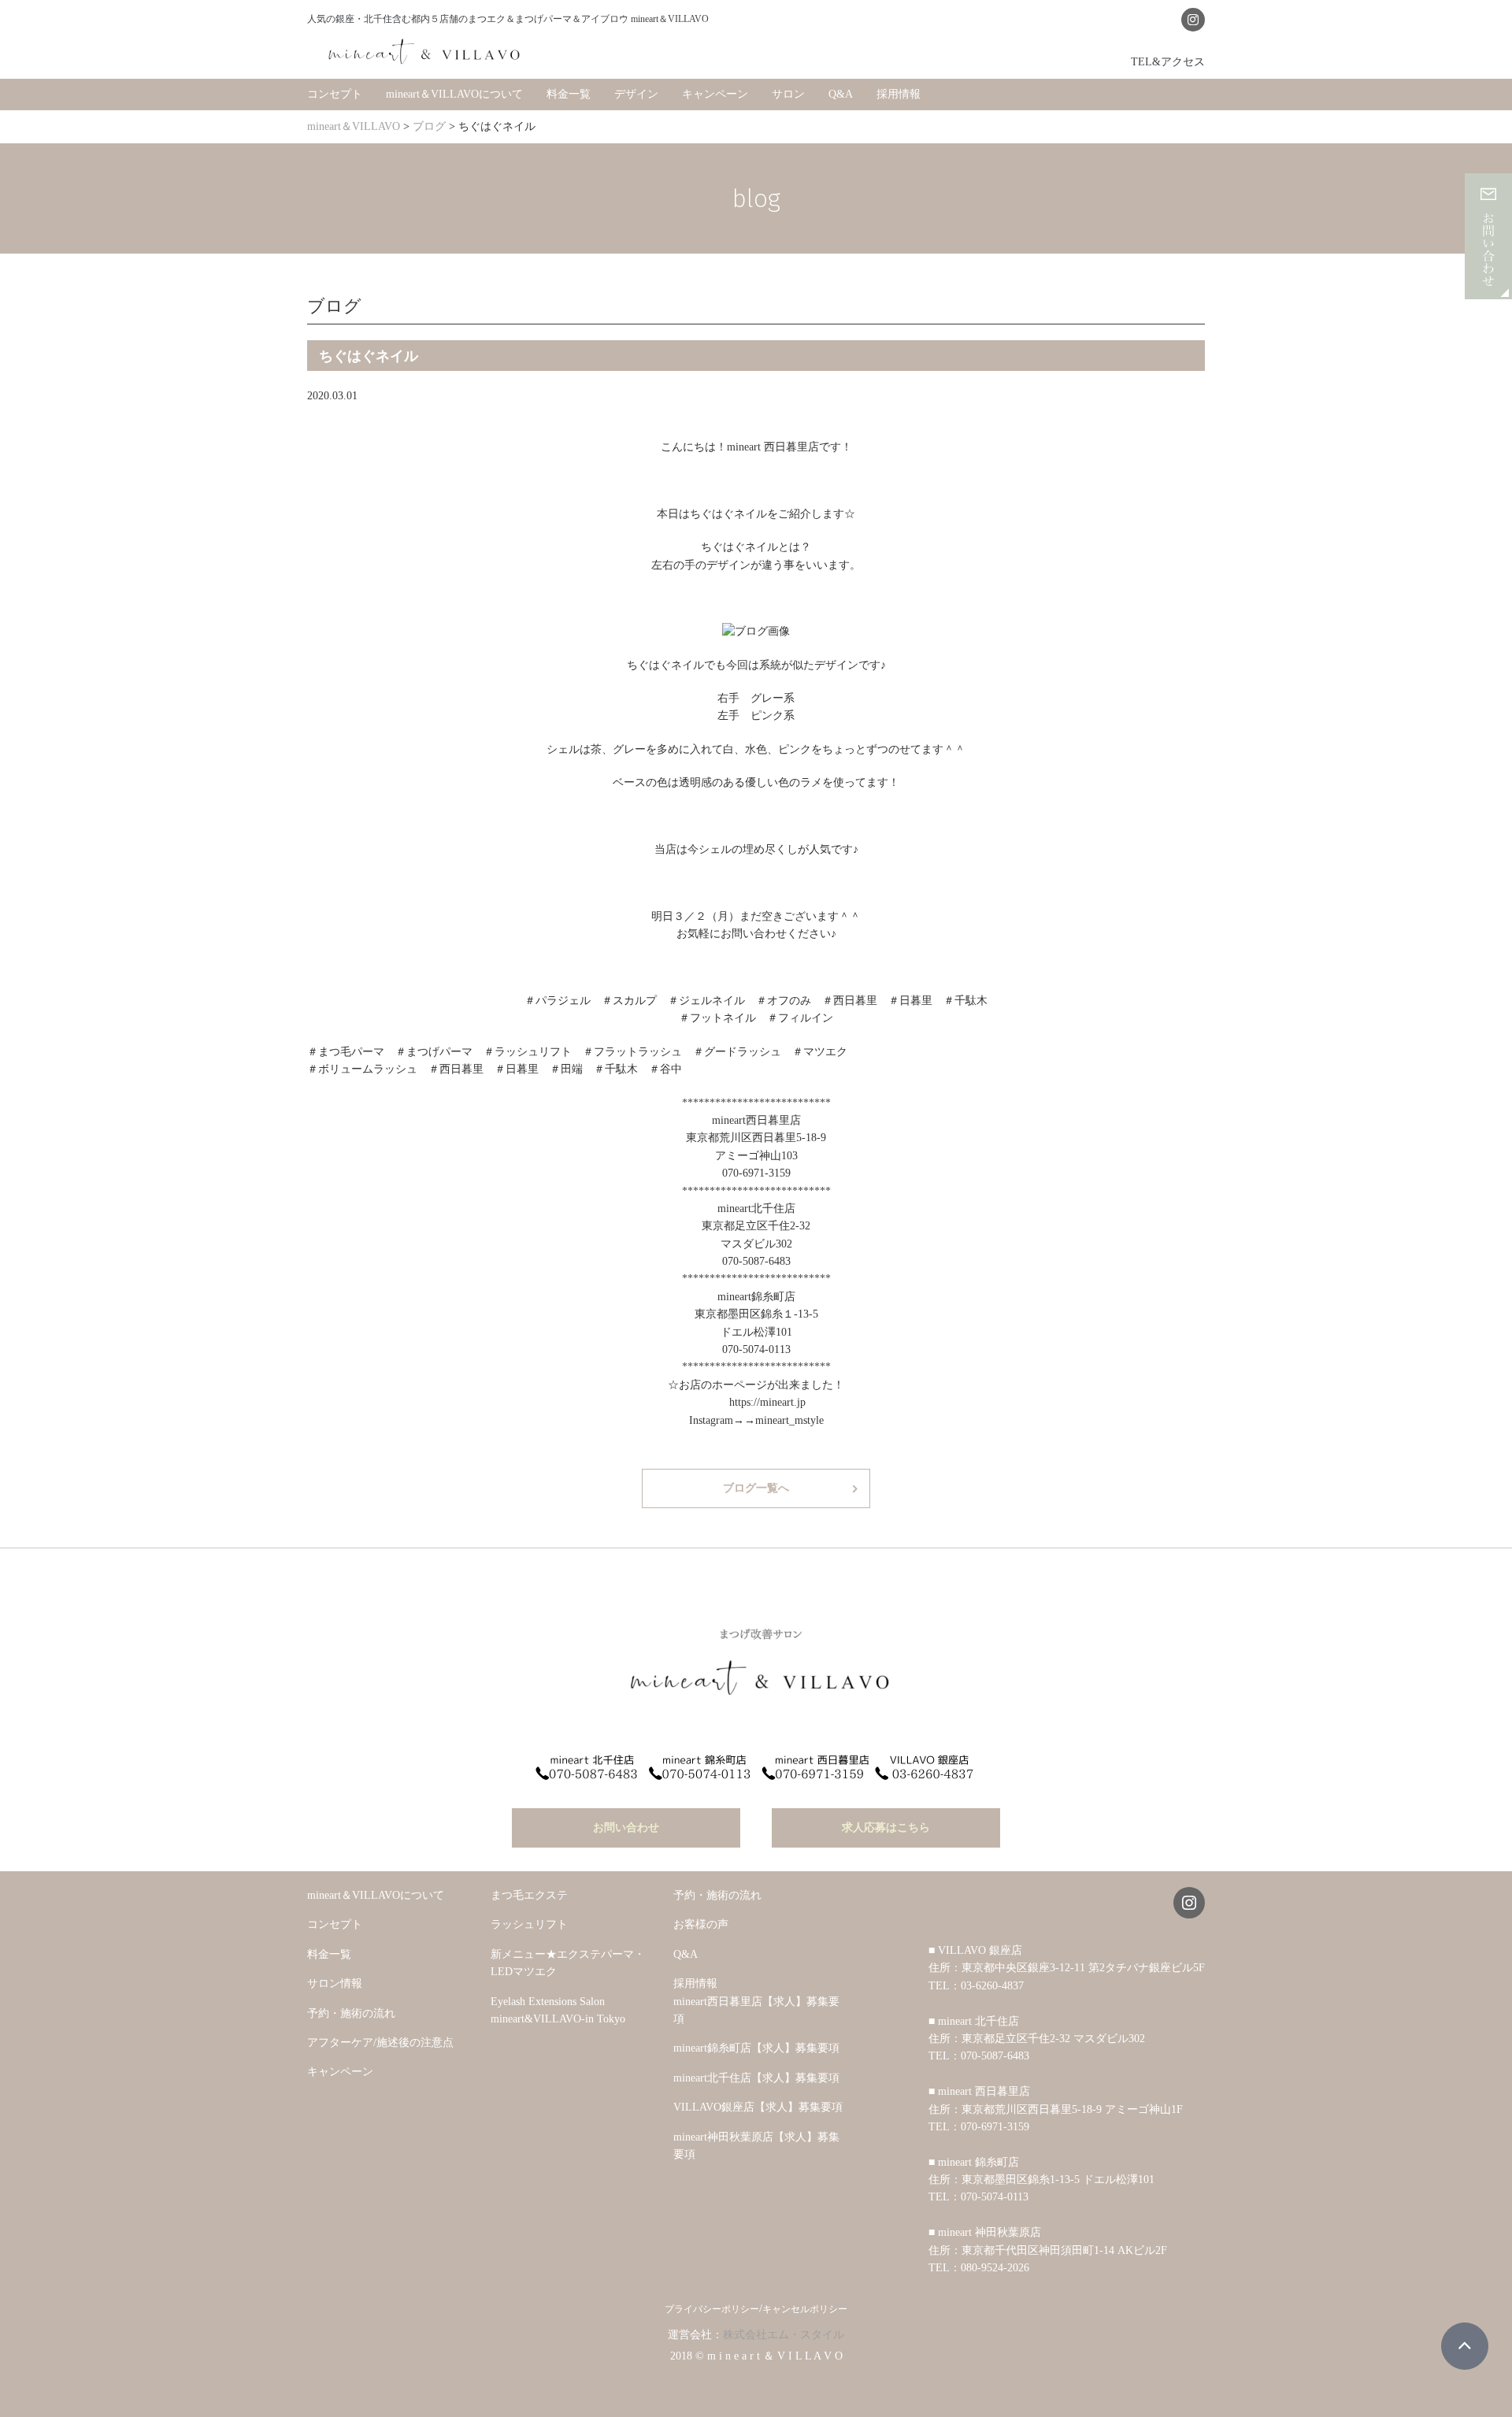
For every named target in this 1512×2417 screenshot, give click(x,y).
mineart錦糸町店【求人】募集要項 (756, 2048)
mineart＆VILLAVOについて (454, 94)
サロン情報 (335, 1983)
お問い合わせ (626, 1828)
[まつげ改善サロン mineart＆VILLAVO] (425, 51)
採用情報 (899, 94)
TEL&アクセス (1168, 61)
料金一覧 (569, 94)
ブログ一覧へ (756, 1488)
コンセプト (335, 94)
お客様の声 (701, 1924)
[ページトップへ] (1465, 2346)
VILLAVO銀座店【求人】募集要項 (758, 2107)
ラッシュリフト (529, 1924)
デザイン (636, 94)
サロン (788, 94)
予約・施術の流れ (351, 2013)
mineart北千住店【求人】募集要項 (756, 2078)
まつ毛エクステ (529, 1895)
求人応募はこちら (886, 1828)
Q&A (841, 94)
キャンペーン (715, 94)
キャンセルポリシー (805, 2309)
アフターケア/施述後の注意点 (380, 2043)
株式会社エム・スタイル (784, 2335)
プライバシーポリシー (712, 2309)
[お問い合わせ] (1488, 290)
